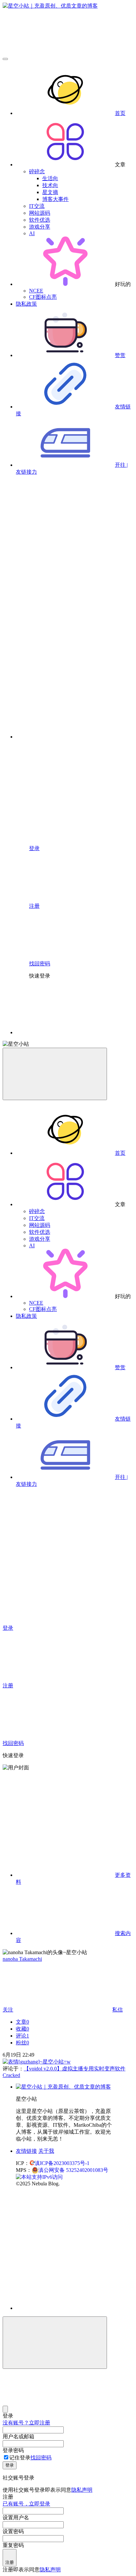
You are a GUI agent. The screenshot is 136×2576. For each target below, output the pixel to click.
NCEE (36, 291)
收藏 (22, 2029)
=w (67, 2062)
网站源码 (40, 213)
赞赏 (120, 355)
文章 (22, 2022)
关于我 (46, 2151)
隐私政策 (26, 304)
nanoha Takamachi (22, 1959)
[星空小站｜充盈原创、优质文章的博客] (63, 2087)
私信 (118, 2010)
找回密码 (41, 2458)
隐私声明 (82, 2490)
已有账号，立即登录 (26, 2504)
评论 (22, 2036)
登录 (10, 2465)
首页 (120, 113)
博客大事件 (55, 199)
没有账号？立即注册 (26, 2423)
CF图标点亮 (43, 297)
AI (32, 233)
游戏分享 (40, 227)
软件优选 (40, 220)
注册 (10, 2562)
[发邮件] (75, 2302)
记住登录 (20, 2458)
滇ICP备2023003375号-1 (62, 2163)
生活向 (50, 178)
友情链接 (26, 2151)
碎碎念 (37, 171)
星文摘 (50, 192)
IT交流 (37, 206)
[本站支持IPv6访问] (39, 2177)
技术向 (50, 185)
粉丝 (22, 2043)
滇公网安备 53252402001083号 (73, 2170)
